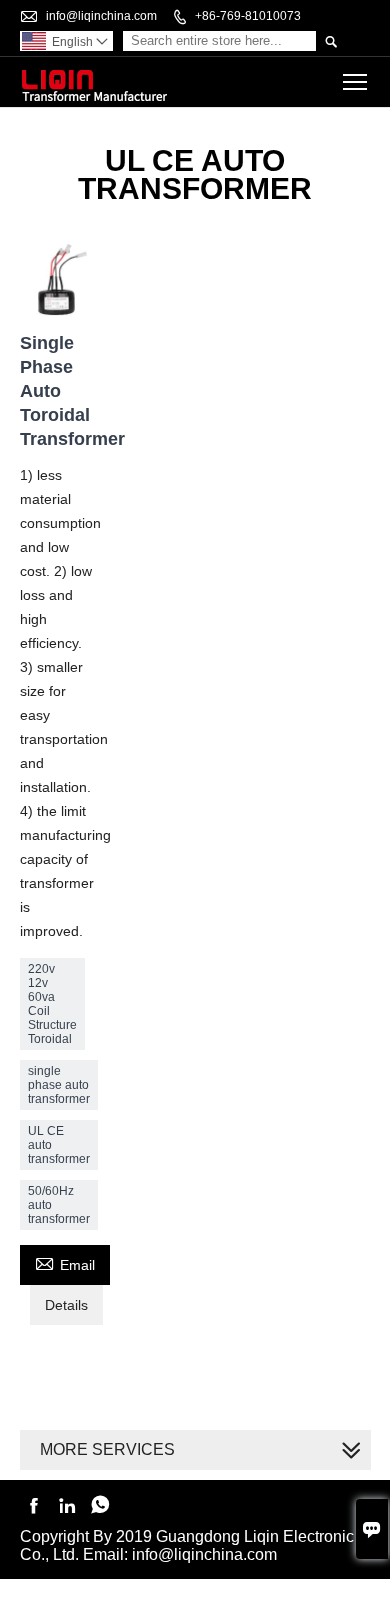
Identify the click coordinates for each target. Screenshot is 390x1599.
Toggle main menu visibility (355, 81)
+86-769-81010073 (248, 16)
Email (65, 1262)
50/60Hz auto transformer (59, 1205)
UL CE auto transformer (59, 1145)
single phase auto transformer (59, 1085)
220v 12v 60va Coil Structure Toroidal (52, 1004)
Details (66, 1305)
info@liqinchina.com (101, 16)
